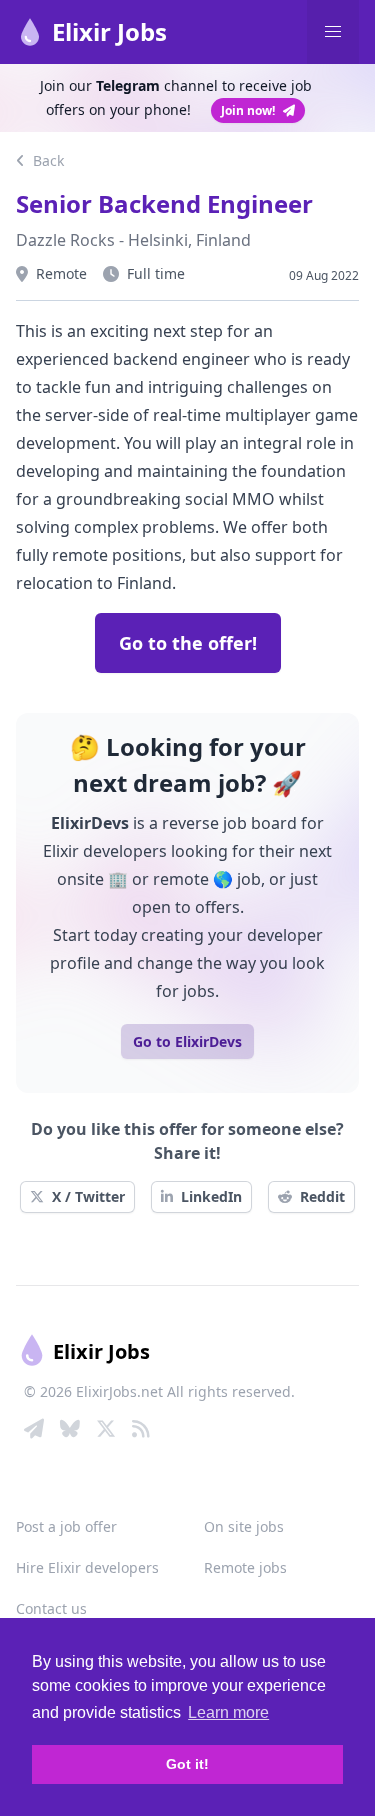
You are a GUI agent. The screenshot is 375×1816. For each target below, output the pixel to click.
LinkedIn (211, 1196)
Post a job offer (66, 1526)
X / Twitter (88, 1196)
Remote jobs (245, 1567)
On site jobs (244, 1526)
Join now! (248, 110)
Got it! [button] (187, 1764)
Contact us (51, 1608)
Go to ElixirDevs (187, 1041)
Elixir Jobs (109, 31)
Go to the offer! (188, 643)
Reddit (322, 1196)
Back (46, 160)
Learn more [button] (228, 1712)
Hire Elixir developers (87, 1567)
